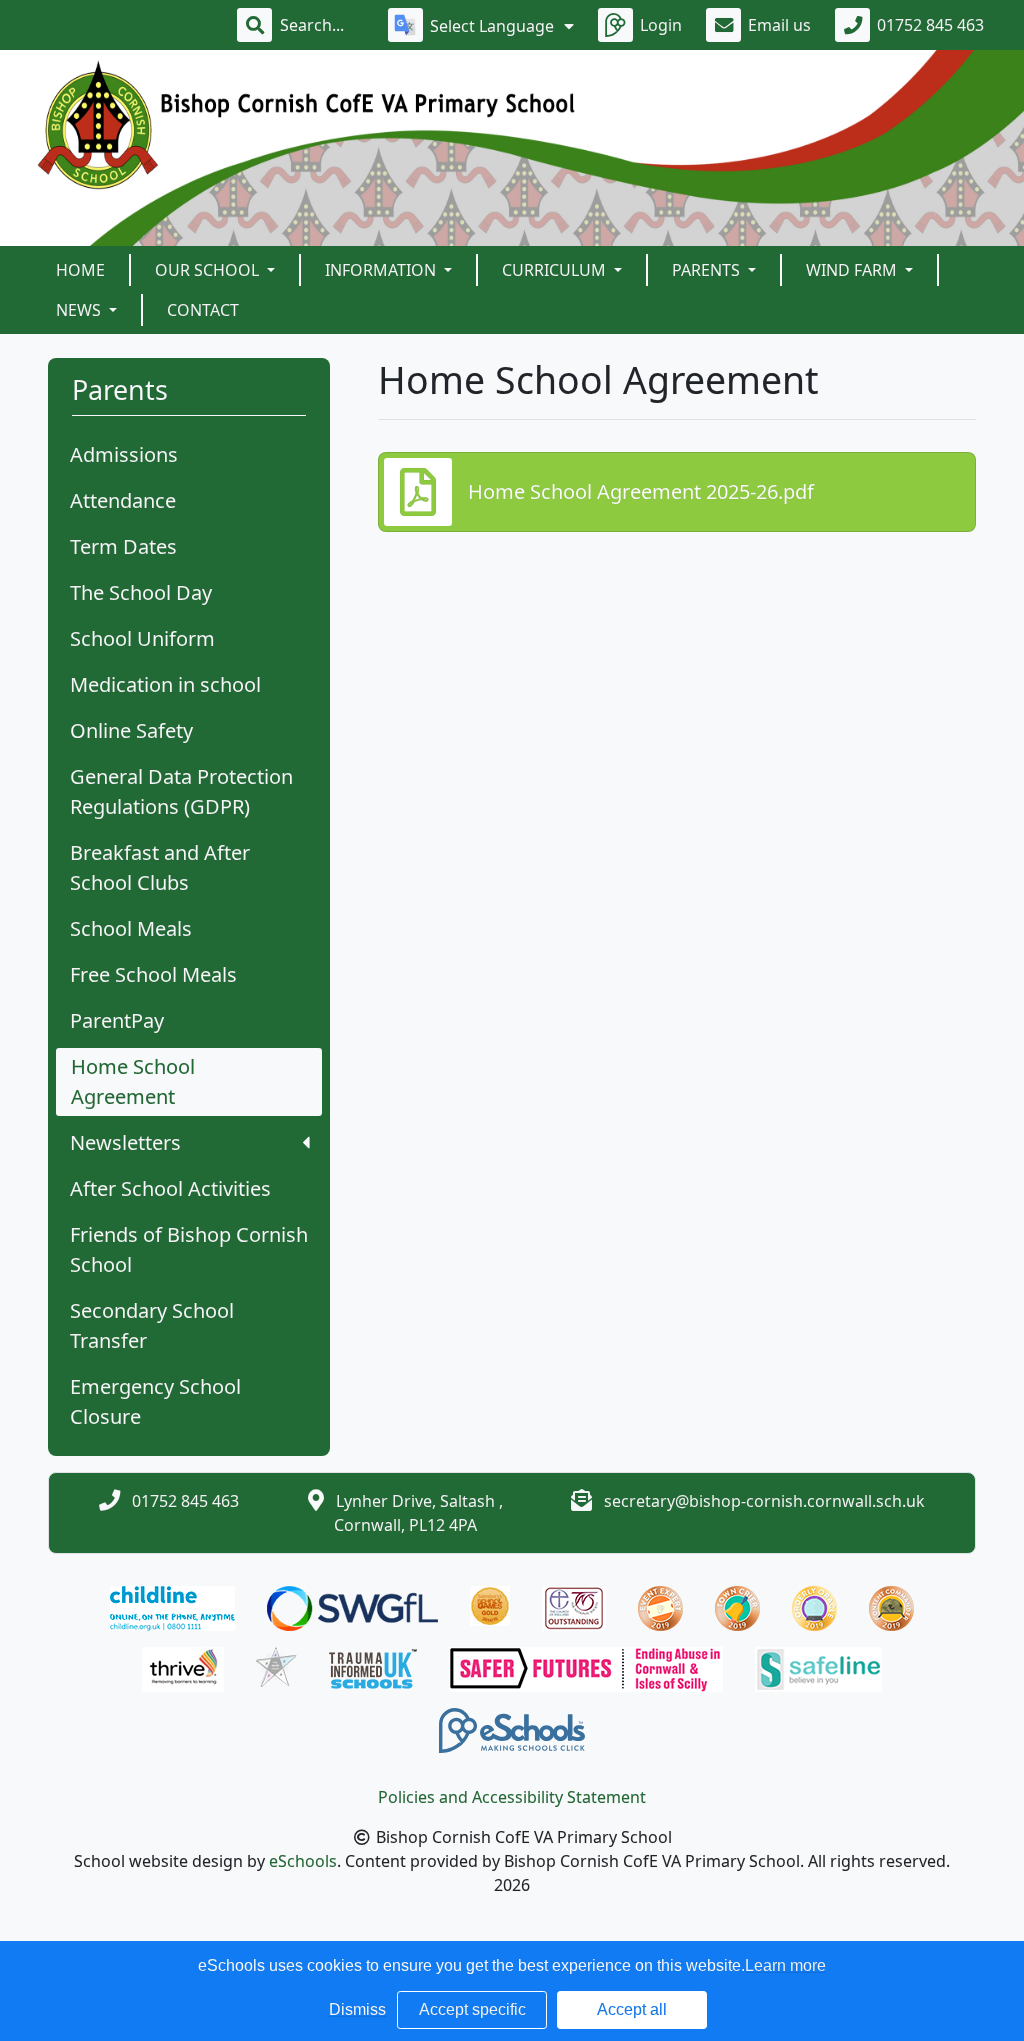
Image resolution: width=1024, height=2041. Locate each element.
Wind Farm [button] (853, 270)
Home (80, 270)
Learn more (785, 1965)
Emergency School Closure (155, 1401)
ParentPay (117, 1020)
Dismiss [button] (357, 2009)
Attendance (123, 500)
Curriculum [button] (556, 270)
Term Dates (123, 546)
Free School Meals (153, 974)
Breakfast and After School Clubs (160, 867)
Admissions (124, 454)
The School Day (141, 592)
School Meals (131, 928)
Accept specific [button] (472, 2009)
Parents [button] (708, 270)
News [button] (80, 310)
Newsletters (125, 1142)
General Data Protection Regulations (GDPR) (181, 791)
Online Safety (131, 730)
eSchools (303, 1861)
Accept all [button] (632, 2009)
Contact (203, 310)
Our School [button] (209, 270)
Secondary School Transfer (152, 1325)
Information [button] (382, 270)
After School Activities (170, 1188)
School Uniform (142, 638)
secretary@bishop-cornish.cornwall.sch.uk (764, 1501)
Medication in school (165, 684)
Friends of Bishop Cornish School (189, 1249)
